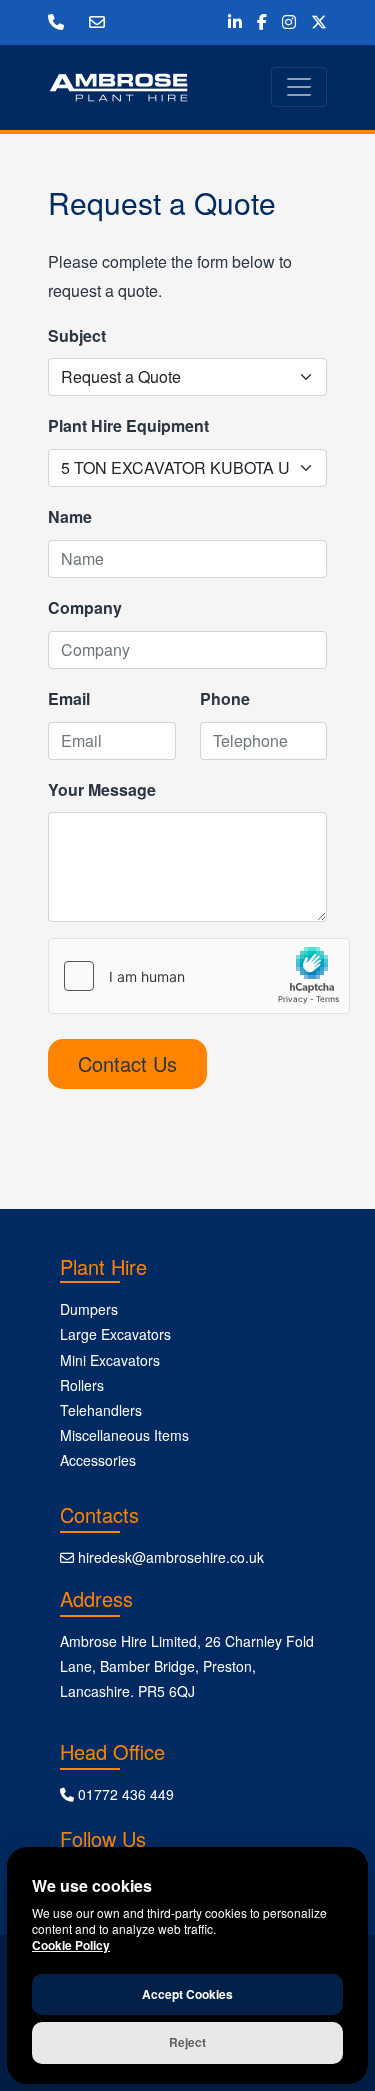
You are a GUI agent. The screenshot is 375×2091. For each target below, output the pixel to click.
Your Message (102, 789)
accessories (98, 1460)
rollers (82, 1385)
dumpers (89, 1309)
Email (69, 698)
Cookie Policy (71, 1945)
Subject (77, 335)
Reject (187, 2042)
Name (70, 516)
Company (85, 607)
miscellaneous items (124, 1435)
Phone (225, 698)
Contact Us (127, 1063)
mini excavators (110, 1360)
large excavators (115, 1334)
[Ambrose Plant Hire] (118, 87)
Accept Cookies (187, 1994)
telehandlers (101, 1410)
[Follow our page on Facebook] (262, 21)
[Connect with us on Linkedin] (235, 21)
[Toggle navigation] (299, 87)
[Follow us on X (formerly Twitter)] (319, 21)
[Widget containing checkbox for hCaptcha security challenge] (199, 976)
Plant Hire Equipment (128, 425)
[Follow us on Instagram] (289, 21)
